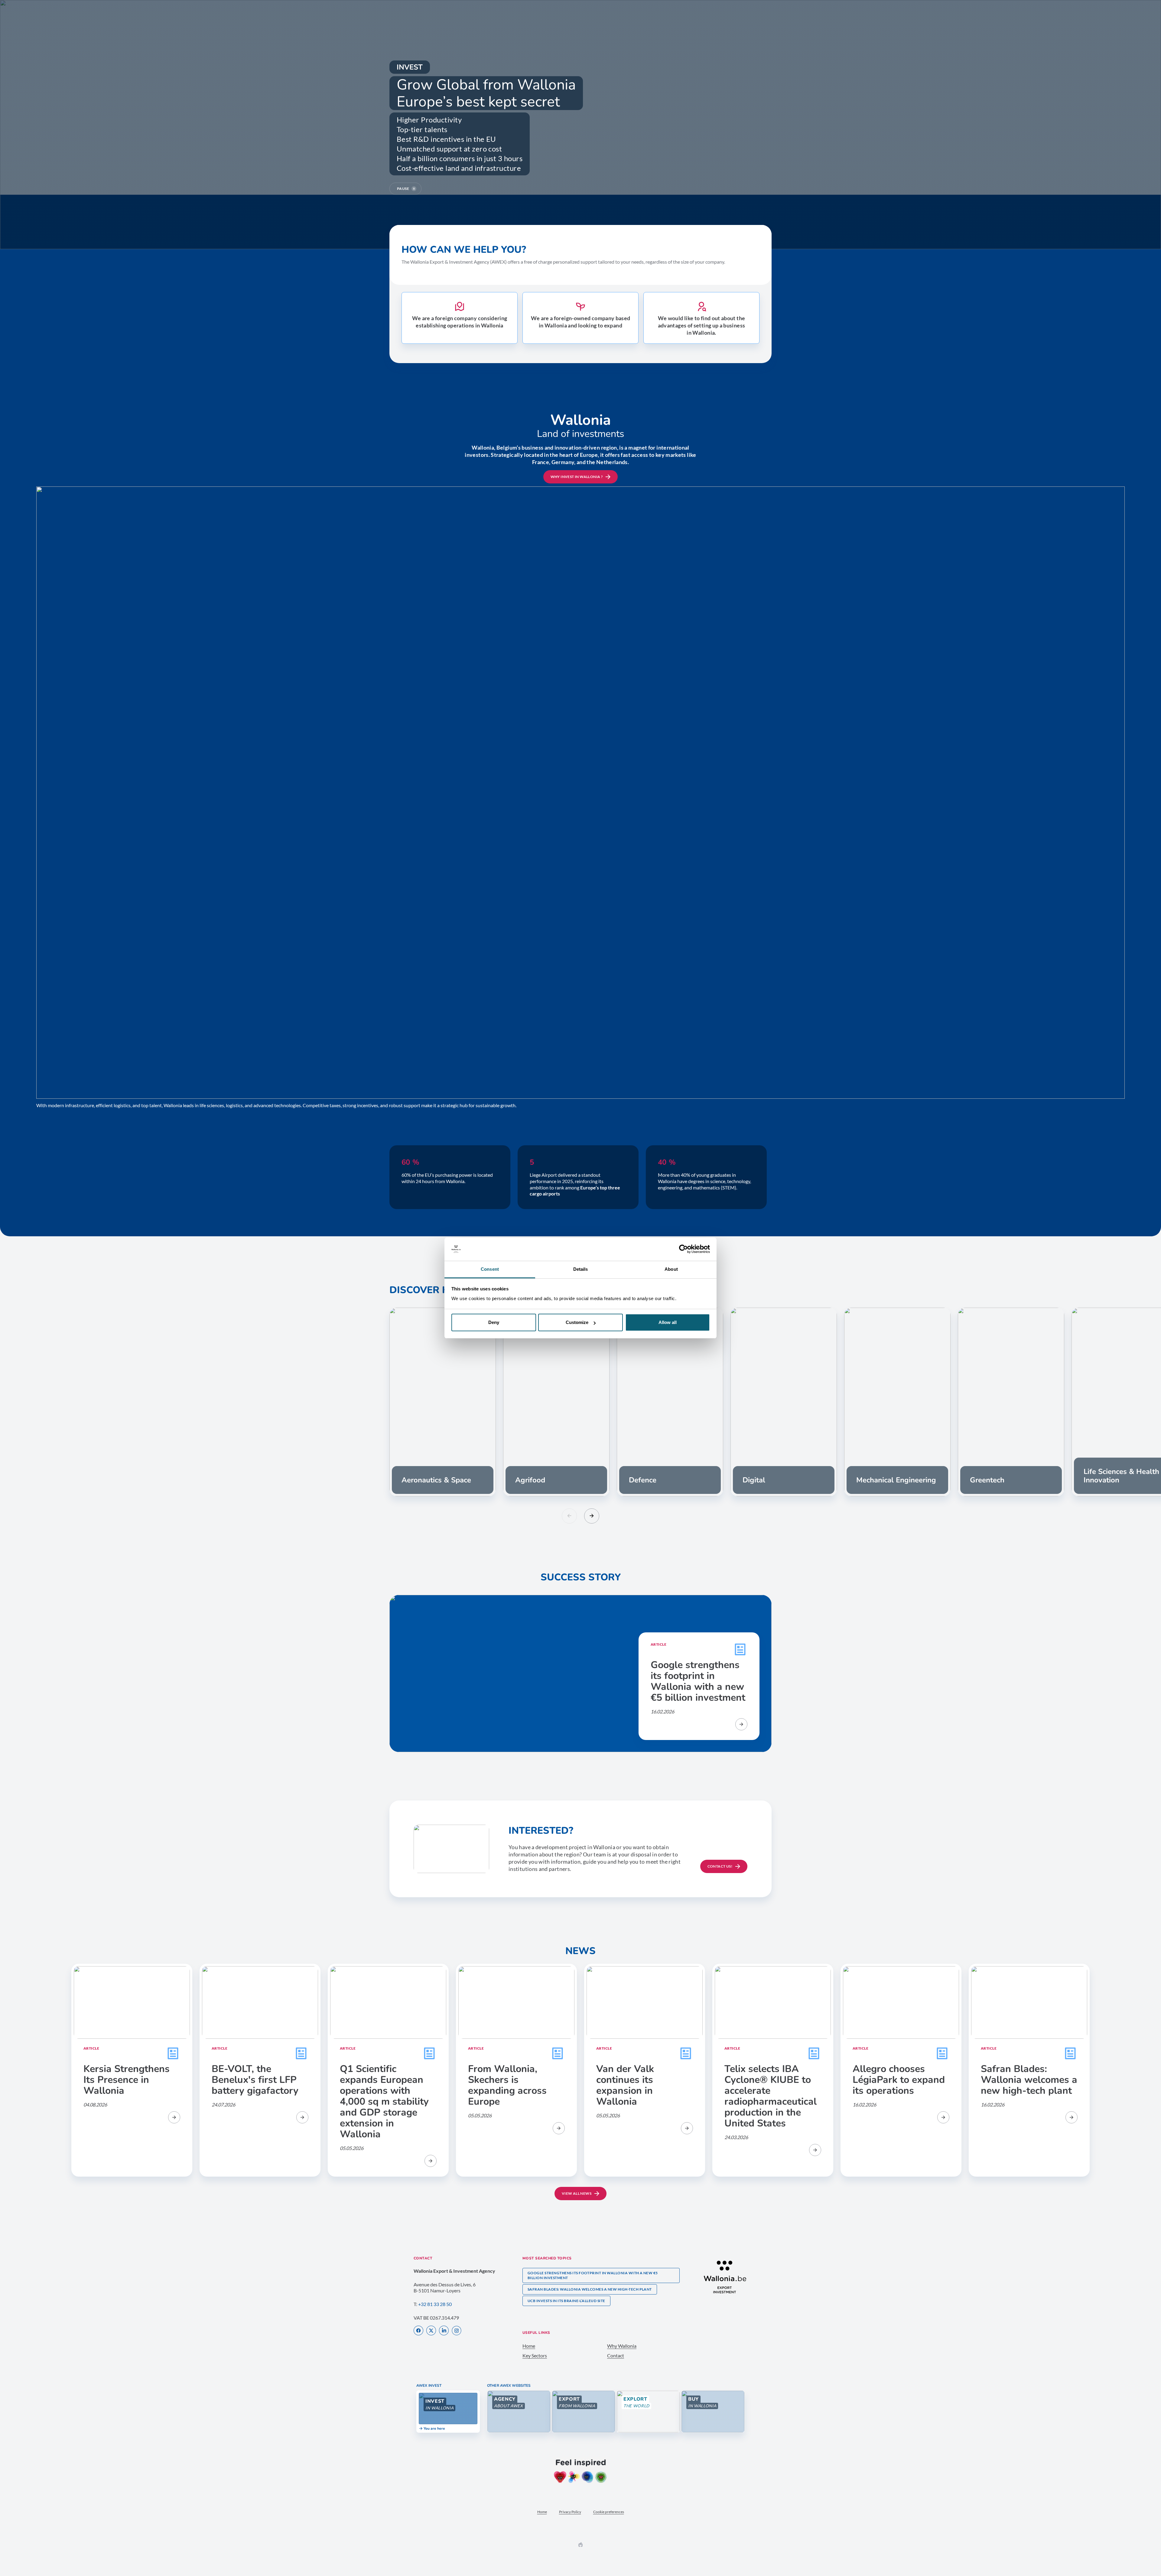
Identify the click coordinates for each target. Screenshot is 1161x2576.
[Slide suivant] (592, 1516)
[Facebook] (418, 2331)
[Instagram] (457, 2331)
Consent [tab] (490, 1269)
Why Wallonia (622, 2346)
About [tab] (671, 1269)
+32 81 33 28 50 (435, 2304)
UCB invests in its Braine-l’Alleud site (566, 2301)
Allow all (668, 1322)
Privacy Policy (570, 2512)
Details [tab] (581, 1269)
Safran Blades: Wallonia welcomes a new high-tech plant (590, 2289)
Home (529, 2346)
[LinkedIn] (444, 2331)
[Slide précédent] (569, 1516)
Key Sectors (535, 2355)
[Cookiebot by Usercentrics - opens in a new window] (683, 1249)
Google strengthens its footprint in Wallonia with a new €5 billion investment (593, 2275)
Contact (616, 2355)
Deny (494, 1322)
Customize (577, 1322)
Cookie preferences (609, 2512)
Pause (403, 189)
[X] (431, 2331)
